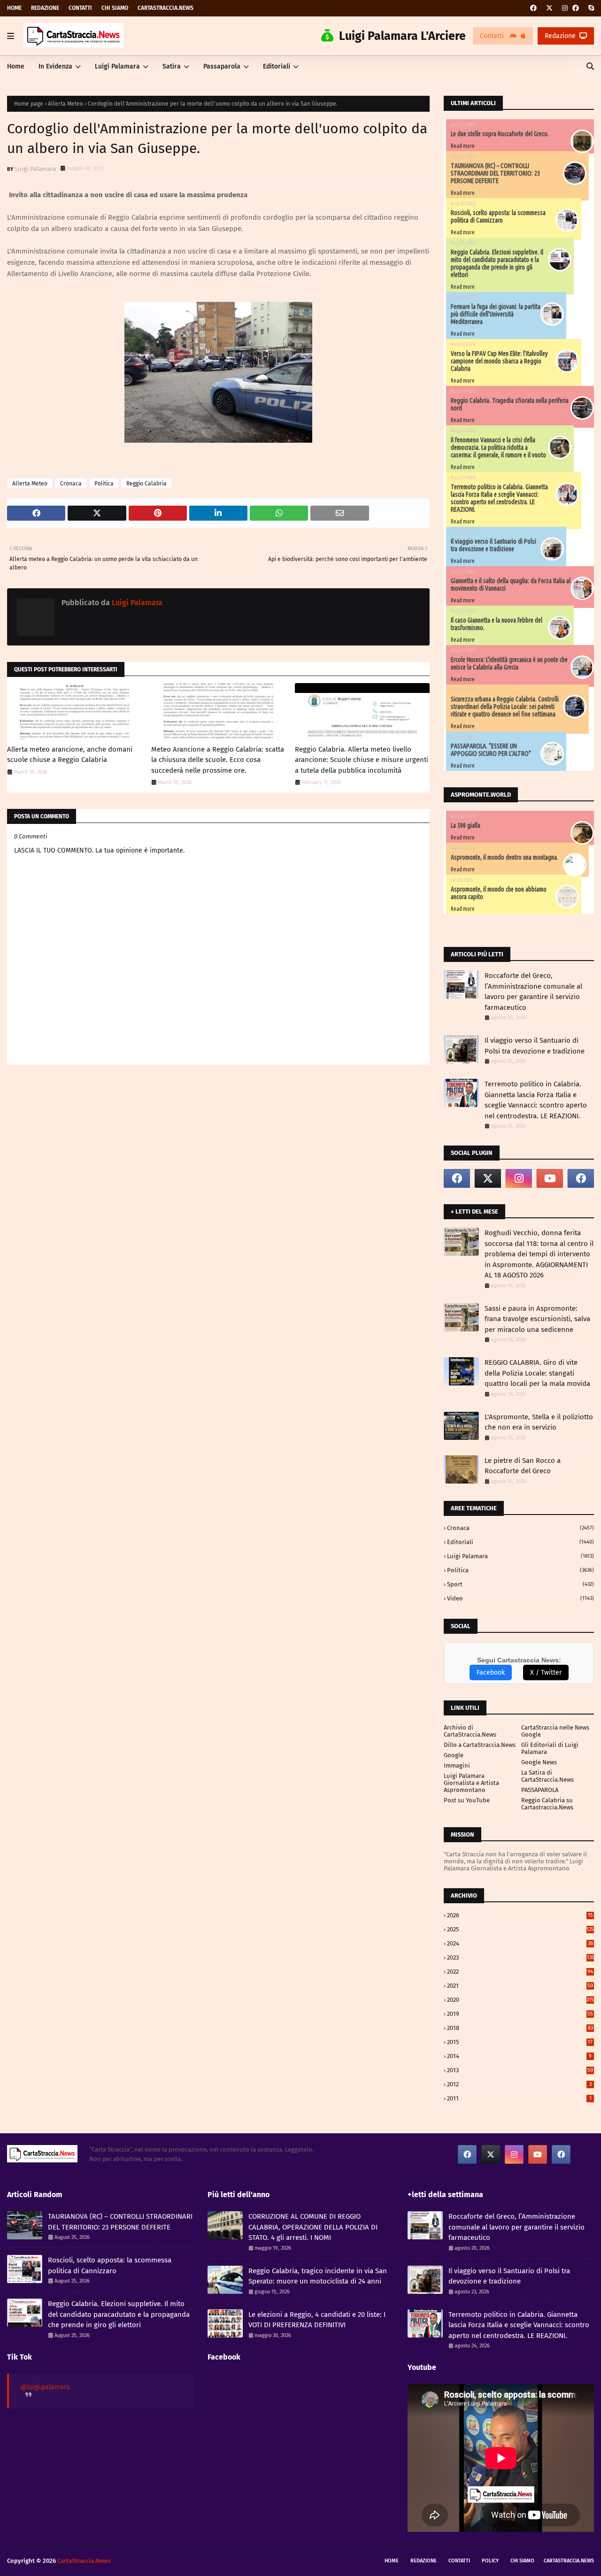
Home (14, 8)
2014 (519, 2056)
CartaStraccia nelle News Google (555, 1731)
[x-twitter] (549, 8)
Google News (539, 1762)
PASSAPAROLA (540, 1790)
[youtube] (550, 1178)
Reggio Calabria (146, 484)
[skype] (590, 8)
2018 (520, 2028)
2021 (520, 1986)
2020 (520, 2000)
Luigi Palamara (35, 169)
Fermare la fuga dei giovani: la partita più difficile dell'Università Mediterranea (496, 314)
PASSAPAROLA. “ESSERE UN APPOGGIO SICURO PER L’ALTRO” (491, 750)
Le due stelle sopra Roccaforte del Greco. (500, 134)
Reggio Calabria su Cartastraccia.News (547, 1804)
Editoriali (520, 1542)
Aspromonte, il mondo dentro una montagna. (505, 857)
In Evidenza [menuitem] (55, 66)
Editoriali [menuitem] (277, 66)
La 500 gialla (466, 825)
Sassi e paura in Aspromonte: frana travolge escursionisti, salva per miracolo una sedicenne (537, 1319)
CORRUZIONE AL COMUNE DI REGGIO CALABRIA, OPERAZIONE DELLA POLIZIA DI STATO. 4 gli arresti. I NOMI (313, 2227)
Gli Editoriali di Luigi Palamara (550, 1748)
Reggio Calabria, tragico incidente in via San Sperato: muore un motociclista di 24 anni (318, 2276)
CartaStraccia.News (166, 8)
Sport (520, 1584)
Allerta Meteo (65, 104)
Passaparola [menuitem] (222, 66)
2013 (520, 2070)
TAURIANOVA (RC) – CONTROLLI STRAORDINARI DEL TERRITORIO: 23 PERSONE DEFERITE (495, 173)
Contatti (80, 8)
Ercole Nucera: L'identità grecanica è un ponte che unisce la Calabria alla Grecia (509, 663)
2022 (520, 1972)
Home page (29, 104)
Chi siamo (115, 8)
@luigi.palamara (45, 2387)
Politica (104, 484)
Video (520, 1598)
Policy (490, 2561)
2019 (520, 2014)
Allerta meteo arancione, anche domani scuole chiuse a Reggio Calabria (70, 755)
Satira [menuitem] (172, 66)
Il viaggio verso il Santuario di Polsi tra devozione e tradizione (493, 545)
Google (454, 1755)
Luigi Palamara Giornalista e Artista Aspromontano (471, 1783)
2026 (520, 1915)
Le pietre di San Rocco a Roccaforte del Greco (523, 1466)
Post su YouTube (467, 1800)
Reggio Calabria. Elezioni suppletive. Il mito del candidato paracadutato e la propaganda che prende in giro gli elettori (497, 263)
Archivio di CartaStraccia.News (470, 1731)
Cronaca (71, 484)
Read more (463, 146)
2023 (520, 1957)
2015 (520, 2042)
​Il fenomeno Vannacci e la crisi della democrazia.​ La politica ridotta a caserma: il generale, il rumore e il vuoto (498, 447)
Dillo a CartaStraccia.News (480, 1745)
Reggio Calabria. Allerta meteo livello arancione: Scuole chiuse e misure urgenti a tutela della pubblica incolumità (362, 760)
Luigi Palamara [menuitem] (117, 66)
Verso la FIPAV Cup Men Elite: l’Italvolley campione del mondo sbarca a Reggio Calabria (499, 361)
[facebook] (533, 8)
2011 (519, 2098)
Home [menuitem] (16, 66)
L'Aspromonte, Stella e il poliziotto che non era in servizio (539, 1422)
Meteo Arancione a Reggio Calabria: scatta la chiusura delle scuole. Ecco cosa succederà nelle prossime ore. (218, 760)
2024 (520, 1943)
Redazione (45, 8)
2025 (520, 1929)
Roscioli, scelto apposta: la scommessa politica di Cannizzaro (498, 216)
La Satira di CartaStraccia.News (547, 1776)
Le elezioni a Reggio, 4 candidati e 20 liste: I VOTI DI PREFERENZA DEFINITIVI (317, 2320)
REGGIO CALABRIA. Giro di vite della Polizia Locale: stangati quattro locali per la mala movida (537, 1373)
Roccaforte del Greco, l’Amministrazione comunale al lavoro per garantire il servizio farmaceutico (533, 992)
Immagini (457, 1765)
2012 (519, 2084)
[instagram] (565, 8)
